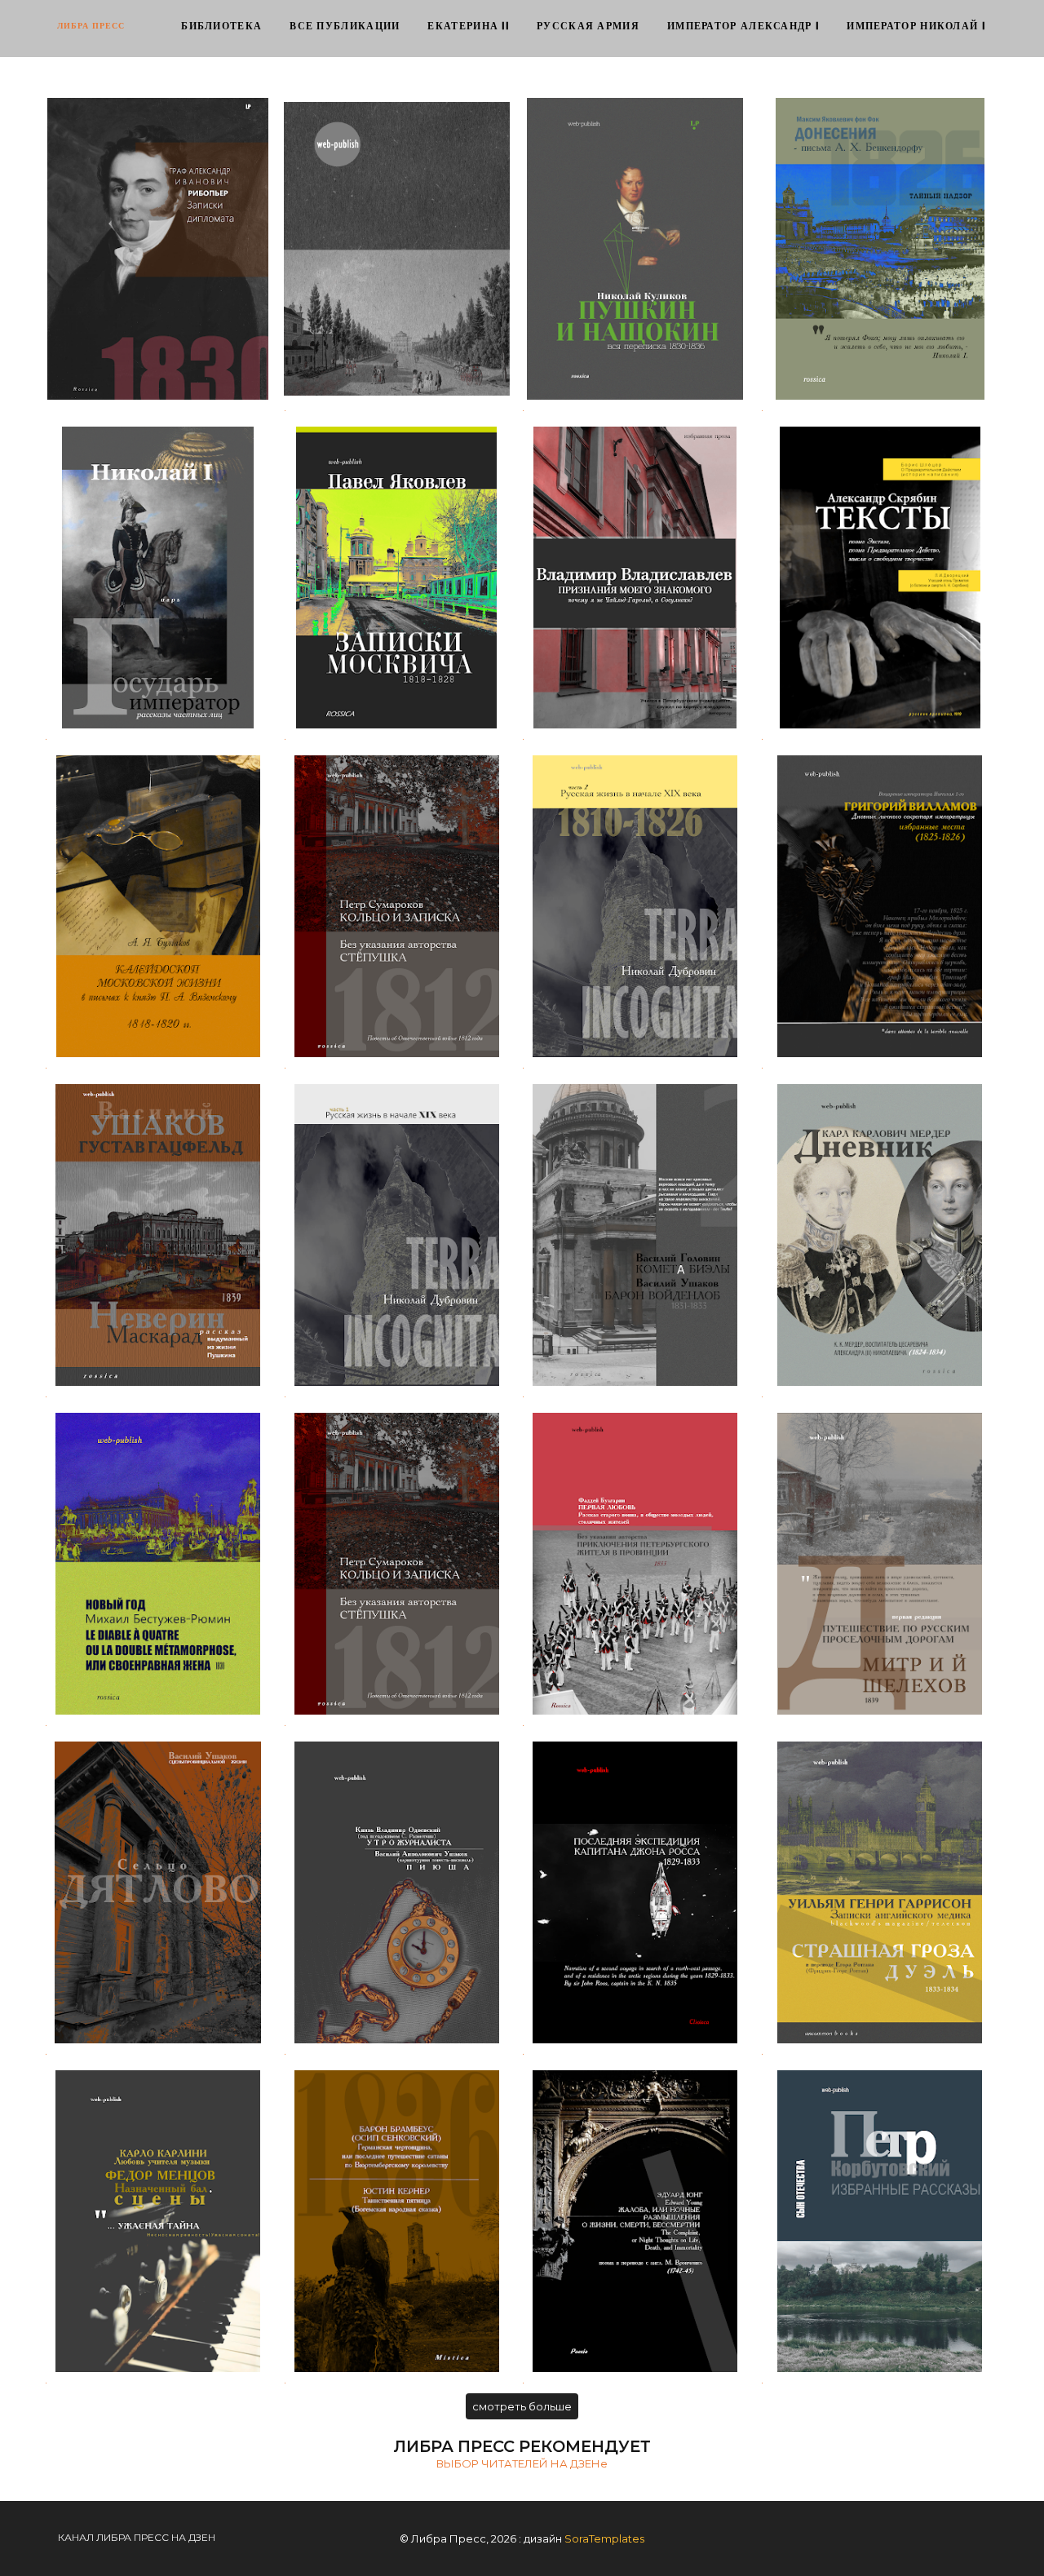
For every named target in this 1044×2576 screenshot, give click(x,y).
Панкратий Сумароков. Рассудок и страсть (397, 1563)
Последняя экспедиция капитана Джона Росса (635, 1892)
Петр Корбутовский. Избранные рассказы (880, 2221)
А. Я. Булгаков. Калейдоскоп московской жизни (158, 906)
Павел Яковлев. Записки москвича (397, 577)
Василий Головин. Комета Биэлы (635, 1235)
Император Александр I (743, 27)
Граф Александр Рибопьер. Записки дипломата (158, 248)
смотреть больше (522, 2406)
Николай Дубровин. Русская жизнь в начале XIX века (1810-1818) (635, 906)
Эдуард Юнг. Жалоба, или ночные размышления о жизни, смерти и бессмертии (635, 2221)
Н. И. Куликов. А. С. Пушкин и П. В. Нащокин (635, 248)
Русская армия (588, 27)
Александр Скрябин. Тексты (880, 577)
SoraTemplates (604, 2538)
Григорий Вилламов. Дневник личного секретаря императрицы (880, 906)
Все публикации (345, 27)
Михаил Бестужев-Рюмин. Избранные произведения (158, 1563)
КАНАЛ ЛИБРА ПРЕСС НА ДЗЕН (137, 2537)
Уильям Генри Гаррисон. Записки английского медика (880, 1892)
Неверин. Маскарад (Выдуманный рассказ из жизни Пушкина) (158, 1235)
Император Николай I (916, 27)
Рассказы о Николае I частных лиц (158, 577)
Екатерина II (468, 27)
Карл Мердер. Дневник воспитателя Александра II (880, 1235)
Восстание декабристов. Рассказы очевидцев (396, 248)
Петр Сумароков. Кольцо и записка (396, 906)
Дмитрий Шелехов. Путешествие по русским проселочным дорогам (880, 1563)
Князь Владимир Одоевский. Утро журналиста (396, 1892)
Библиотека (221, 27)
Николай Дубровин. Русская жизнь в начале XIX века (397, 1235)
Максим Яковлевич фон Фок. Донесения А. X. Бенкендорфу (880, 248)
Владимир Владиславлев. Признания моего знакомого (635, 577)
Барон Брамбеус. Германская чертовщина (397, 2221)
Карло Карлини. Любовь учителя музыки (158, 2221)
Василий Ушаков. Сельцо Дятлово (158, 1892)
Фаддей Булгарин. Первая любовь (635, 1563)
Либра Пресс (91, 26)
